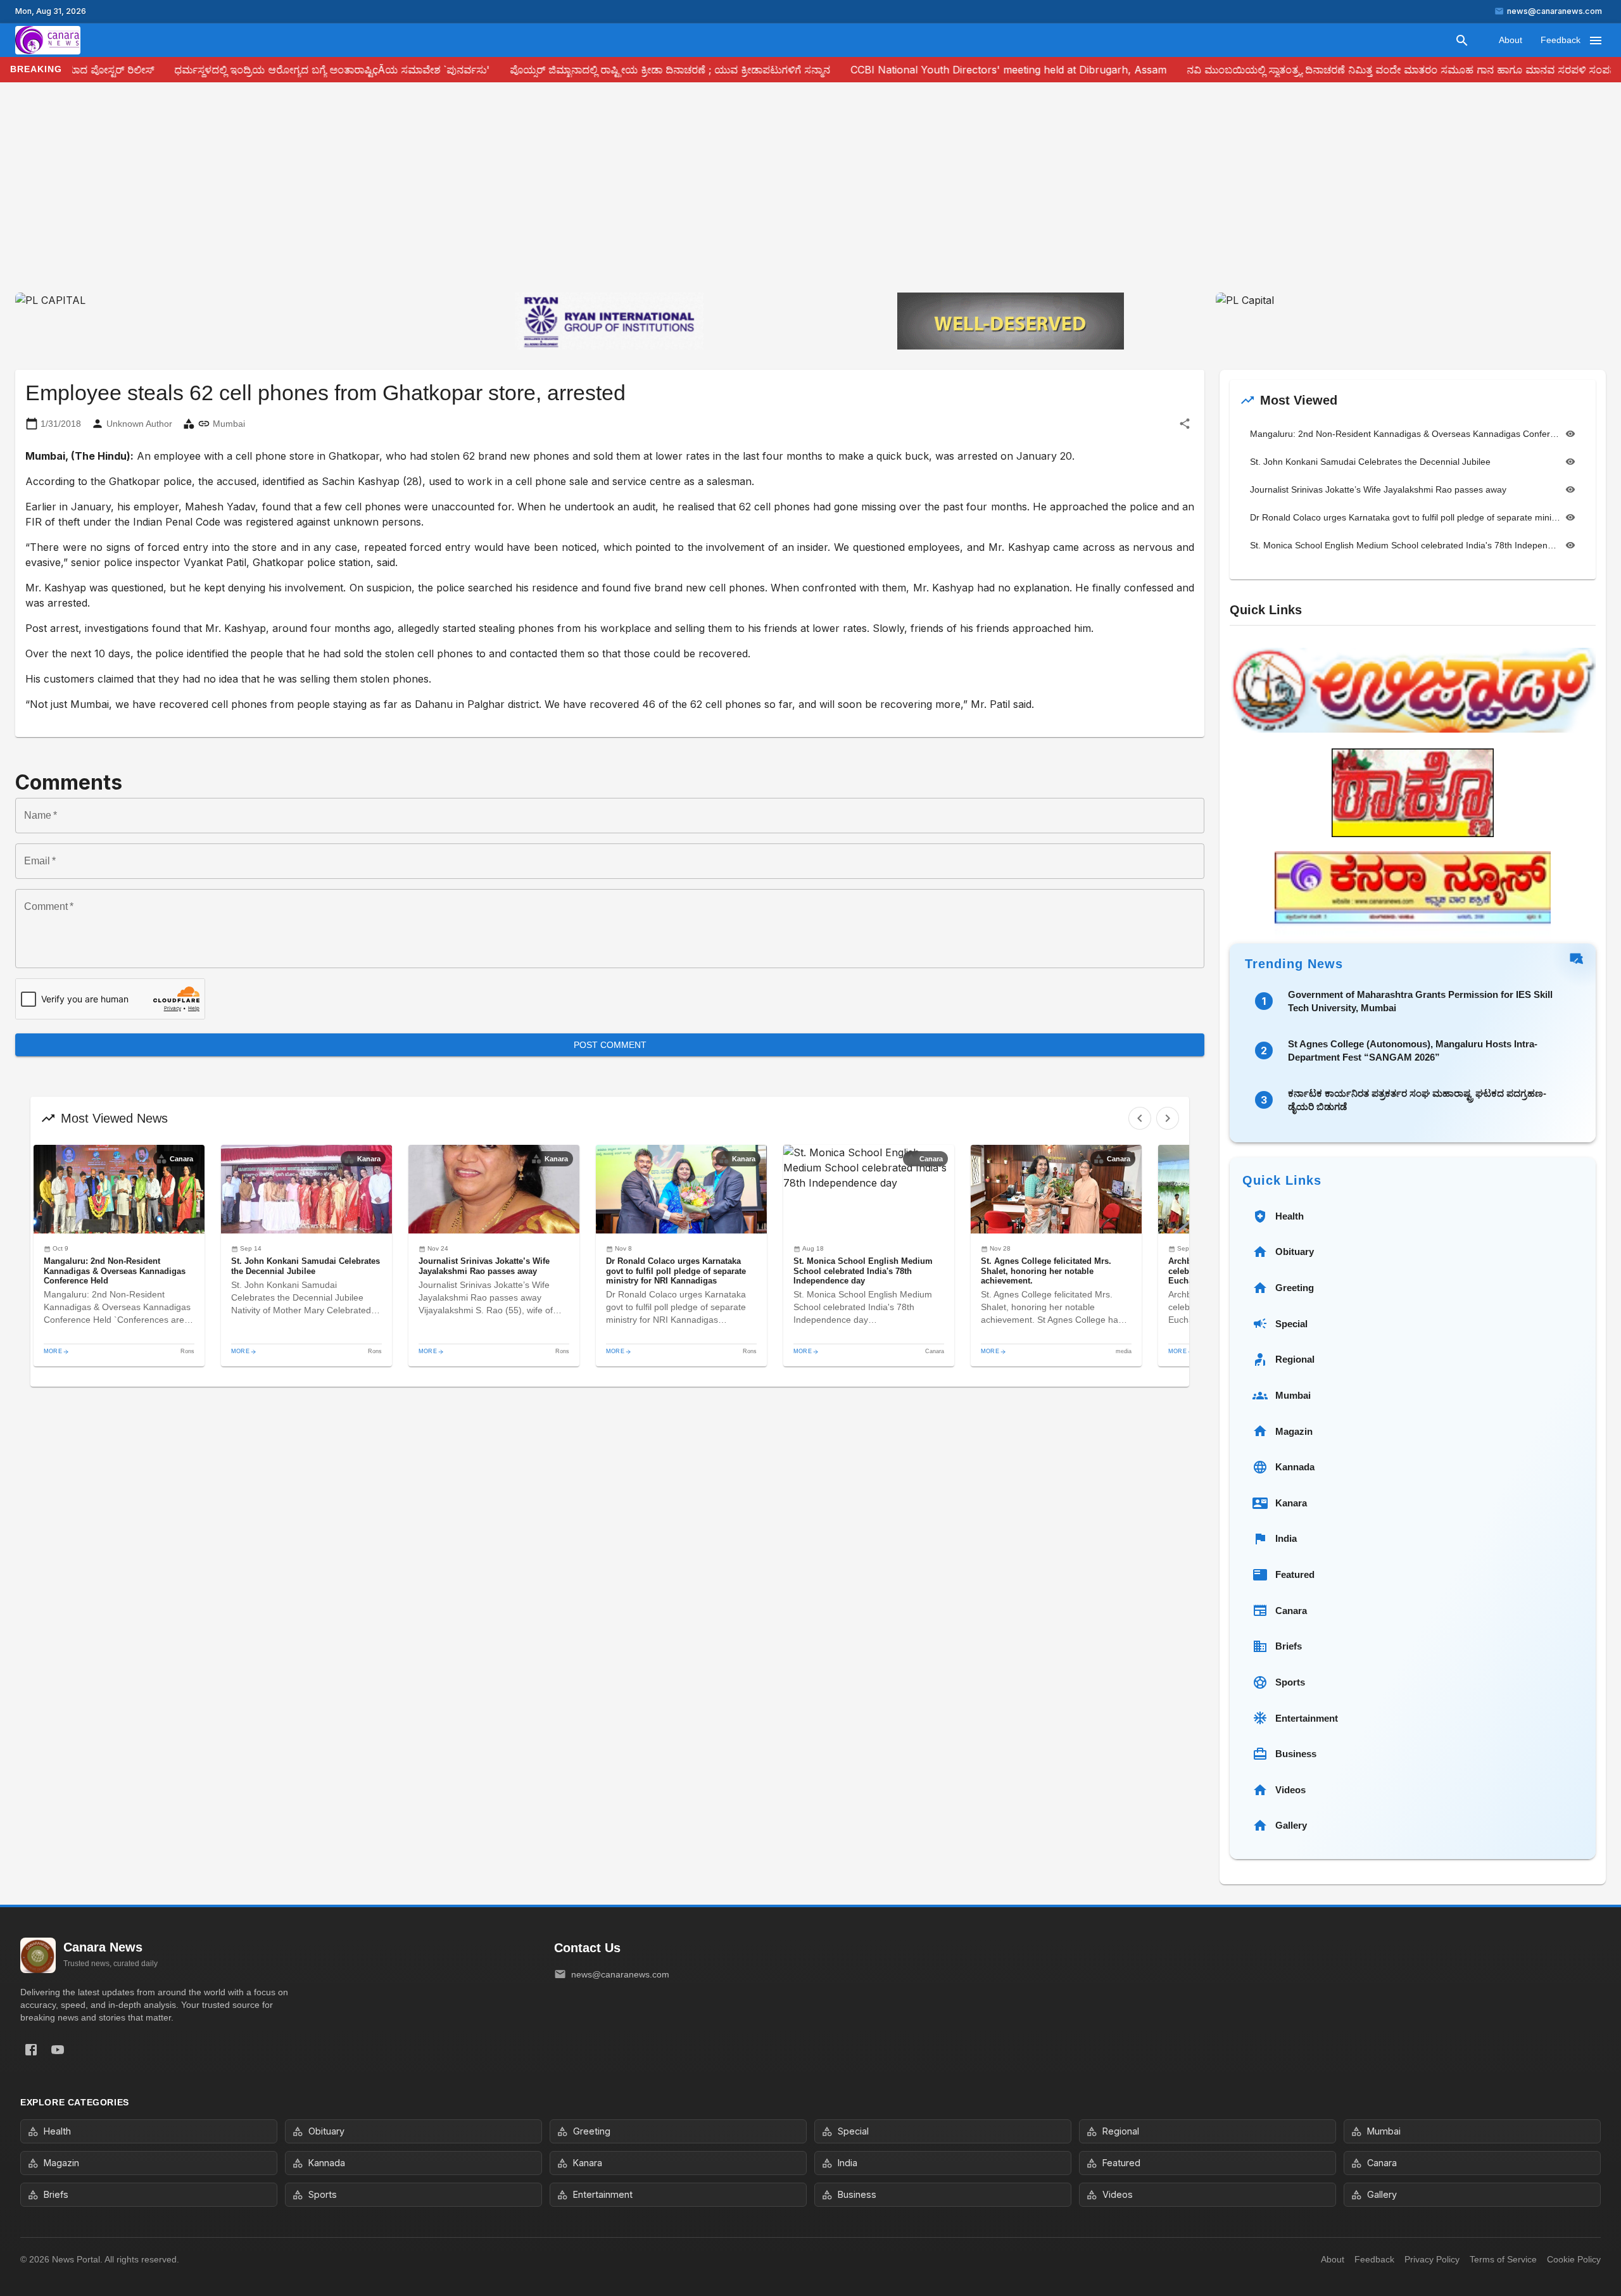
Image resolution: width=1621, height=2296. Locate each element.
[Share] (1185, 424)
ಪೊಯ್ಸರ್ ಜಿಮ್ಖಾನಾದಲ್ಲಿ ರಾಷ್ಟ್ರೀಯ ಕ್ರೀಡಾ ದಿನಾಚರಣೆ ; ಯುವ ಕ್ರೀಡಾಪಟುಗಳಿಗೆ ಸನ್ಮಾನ (615, 70)
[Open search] (1462, 41)
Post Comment (610, 1045)
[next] (1168, 1118)
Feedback (1561, 40)
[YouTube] (58, 2050)
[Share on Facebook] (31, 2050)
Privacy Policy (1432, 2259)
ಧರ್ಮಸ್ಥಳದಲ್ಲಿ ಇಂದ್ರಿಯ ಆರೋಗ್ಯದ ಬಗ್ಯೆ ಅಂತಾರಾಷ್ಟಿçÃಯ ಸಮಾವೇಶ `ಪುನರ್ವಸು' (277, 70)
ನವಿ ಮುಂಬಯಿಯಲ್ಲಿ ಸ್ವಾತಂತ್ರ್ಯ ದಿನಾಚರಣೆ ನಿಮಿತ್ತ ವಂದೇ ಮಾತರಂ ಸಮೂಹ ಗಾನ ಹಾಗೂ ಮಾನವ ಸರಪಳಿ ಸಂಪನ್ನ (1347, 70)
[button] (119, 1256)
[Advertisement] (810, 198)
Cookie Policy (1574, 2259)
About (1511, 40)
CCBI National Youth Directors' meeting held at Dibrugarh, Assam (953, 70)
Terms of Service (1503, 2259)
